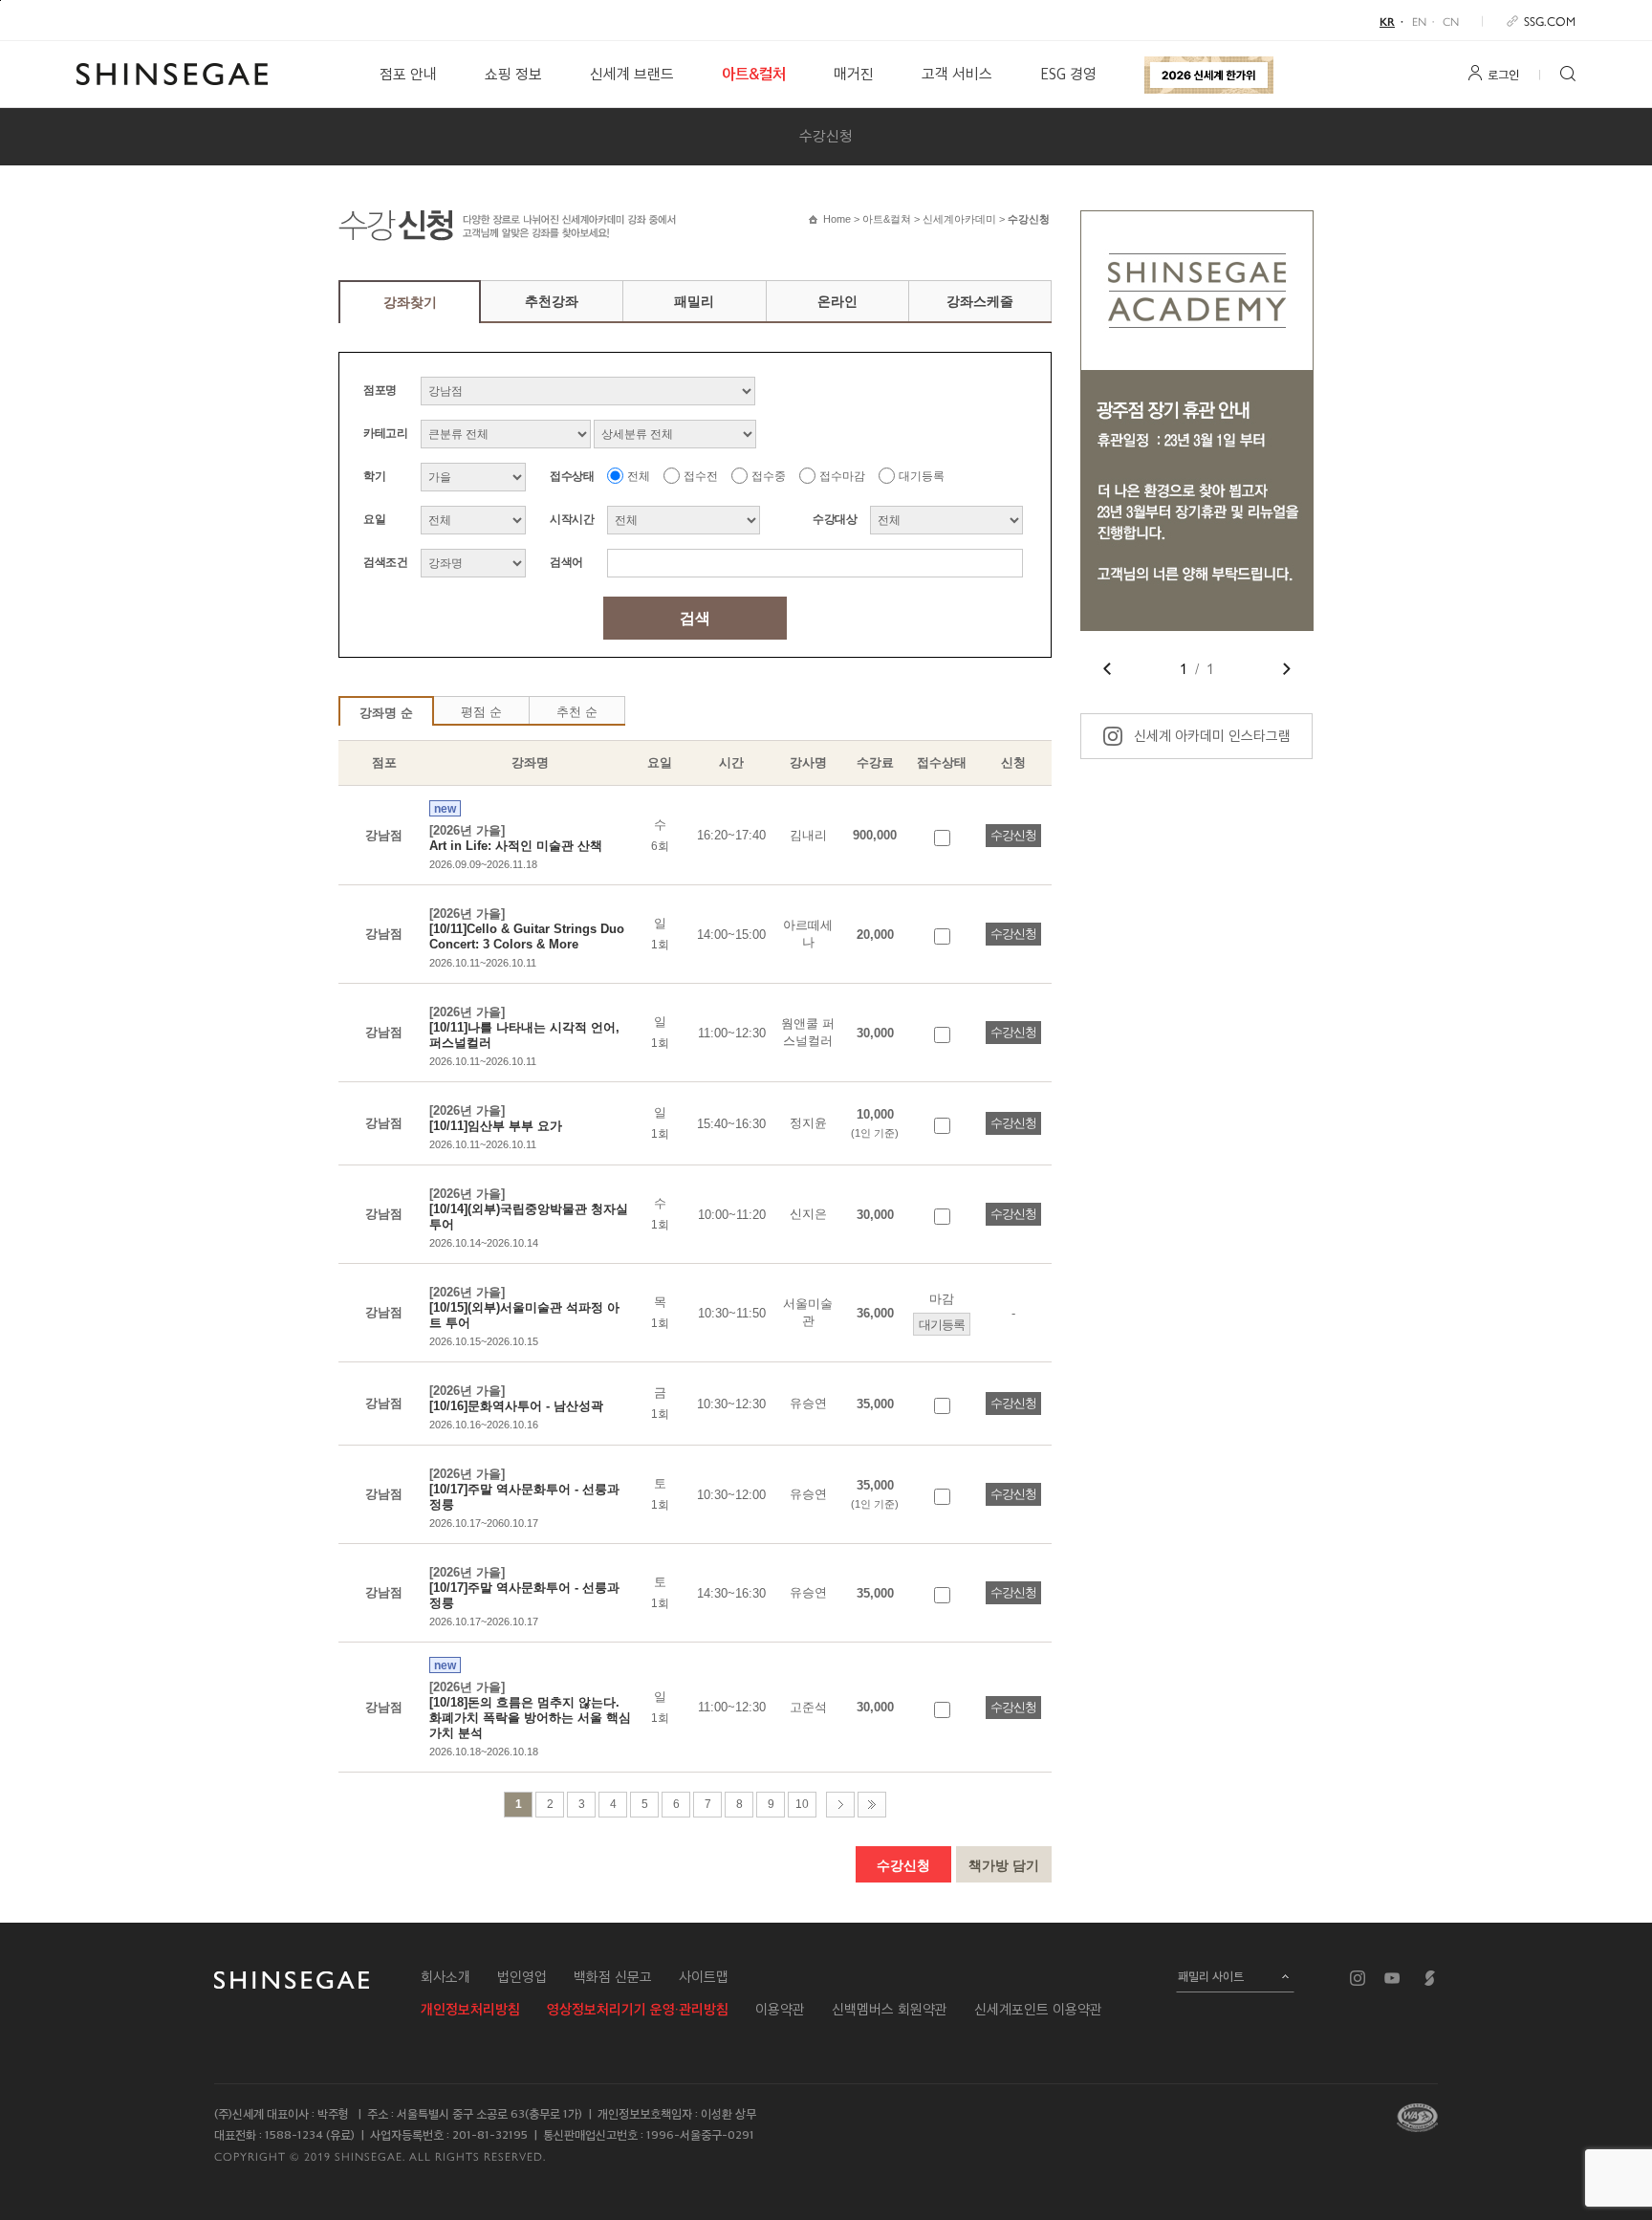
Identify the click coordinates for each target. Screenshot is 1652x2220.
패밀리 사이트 (1211, 1976)
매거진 (854, 74)
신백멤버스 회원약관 (890, 2010)
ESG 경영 (1068, 74)
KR (1387, 21)
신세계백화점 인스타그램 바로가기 (1358, 1978)
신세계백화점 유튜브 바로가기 (1392, 1978)
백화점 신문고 (613, 1977)
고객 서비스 (957, 74)
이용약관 (780, 2010)
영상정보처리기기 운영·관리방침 (638, 2010)
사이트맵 (704, 1977)
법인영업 (522, 1977)
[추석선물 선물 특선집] (1209, 75)
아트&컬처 (754, 74)
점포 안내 (408, 74)
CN (1451, 21)
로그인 (1503, 75)
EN (1419, 21)
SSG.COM (1550, 21)
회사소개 (446, 1977)
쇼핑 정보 (513, 74)
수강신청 (826, 136)
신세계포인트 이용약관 (1038, 2010)
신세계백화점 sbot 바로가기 (1430, 1978)
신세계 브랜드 (632, 74)
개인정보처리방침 (470, 2010)
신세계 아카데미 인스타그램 (1212, 736)
